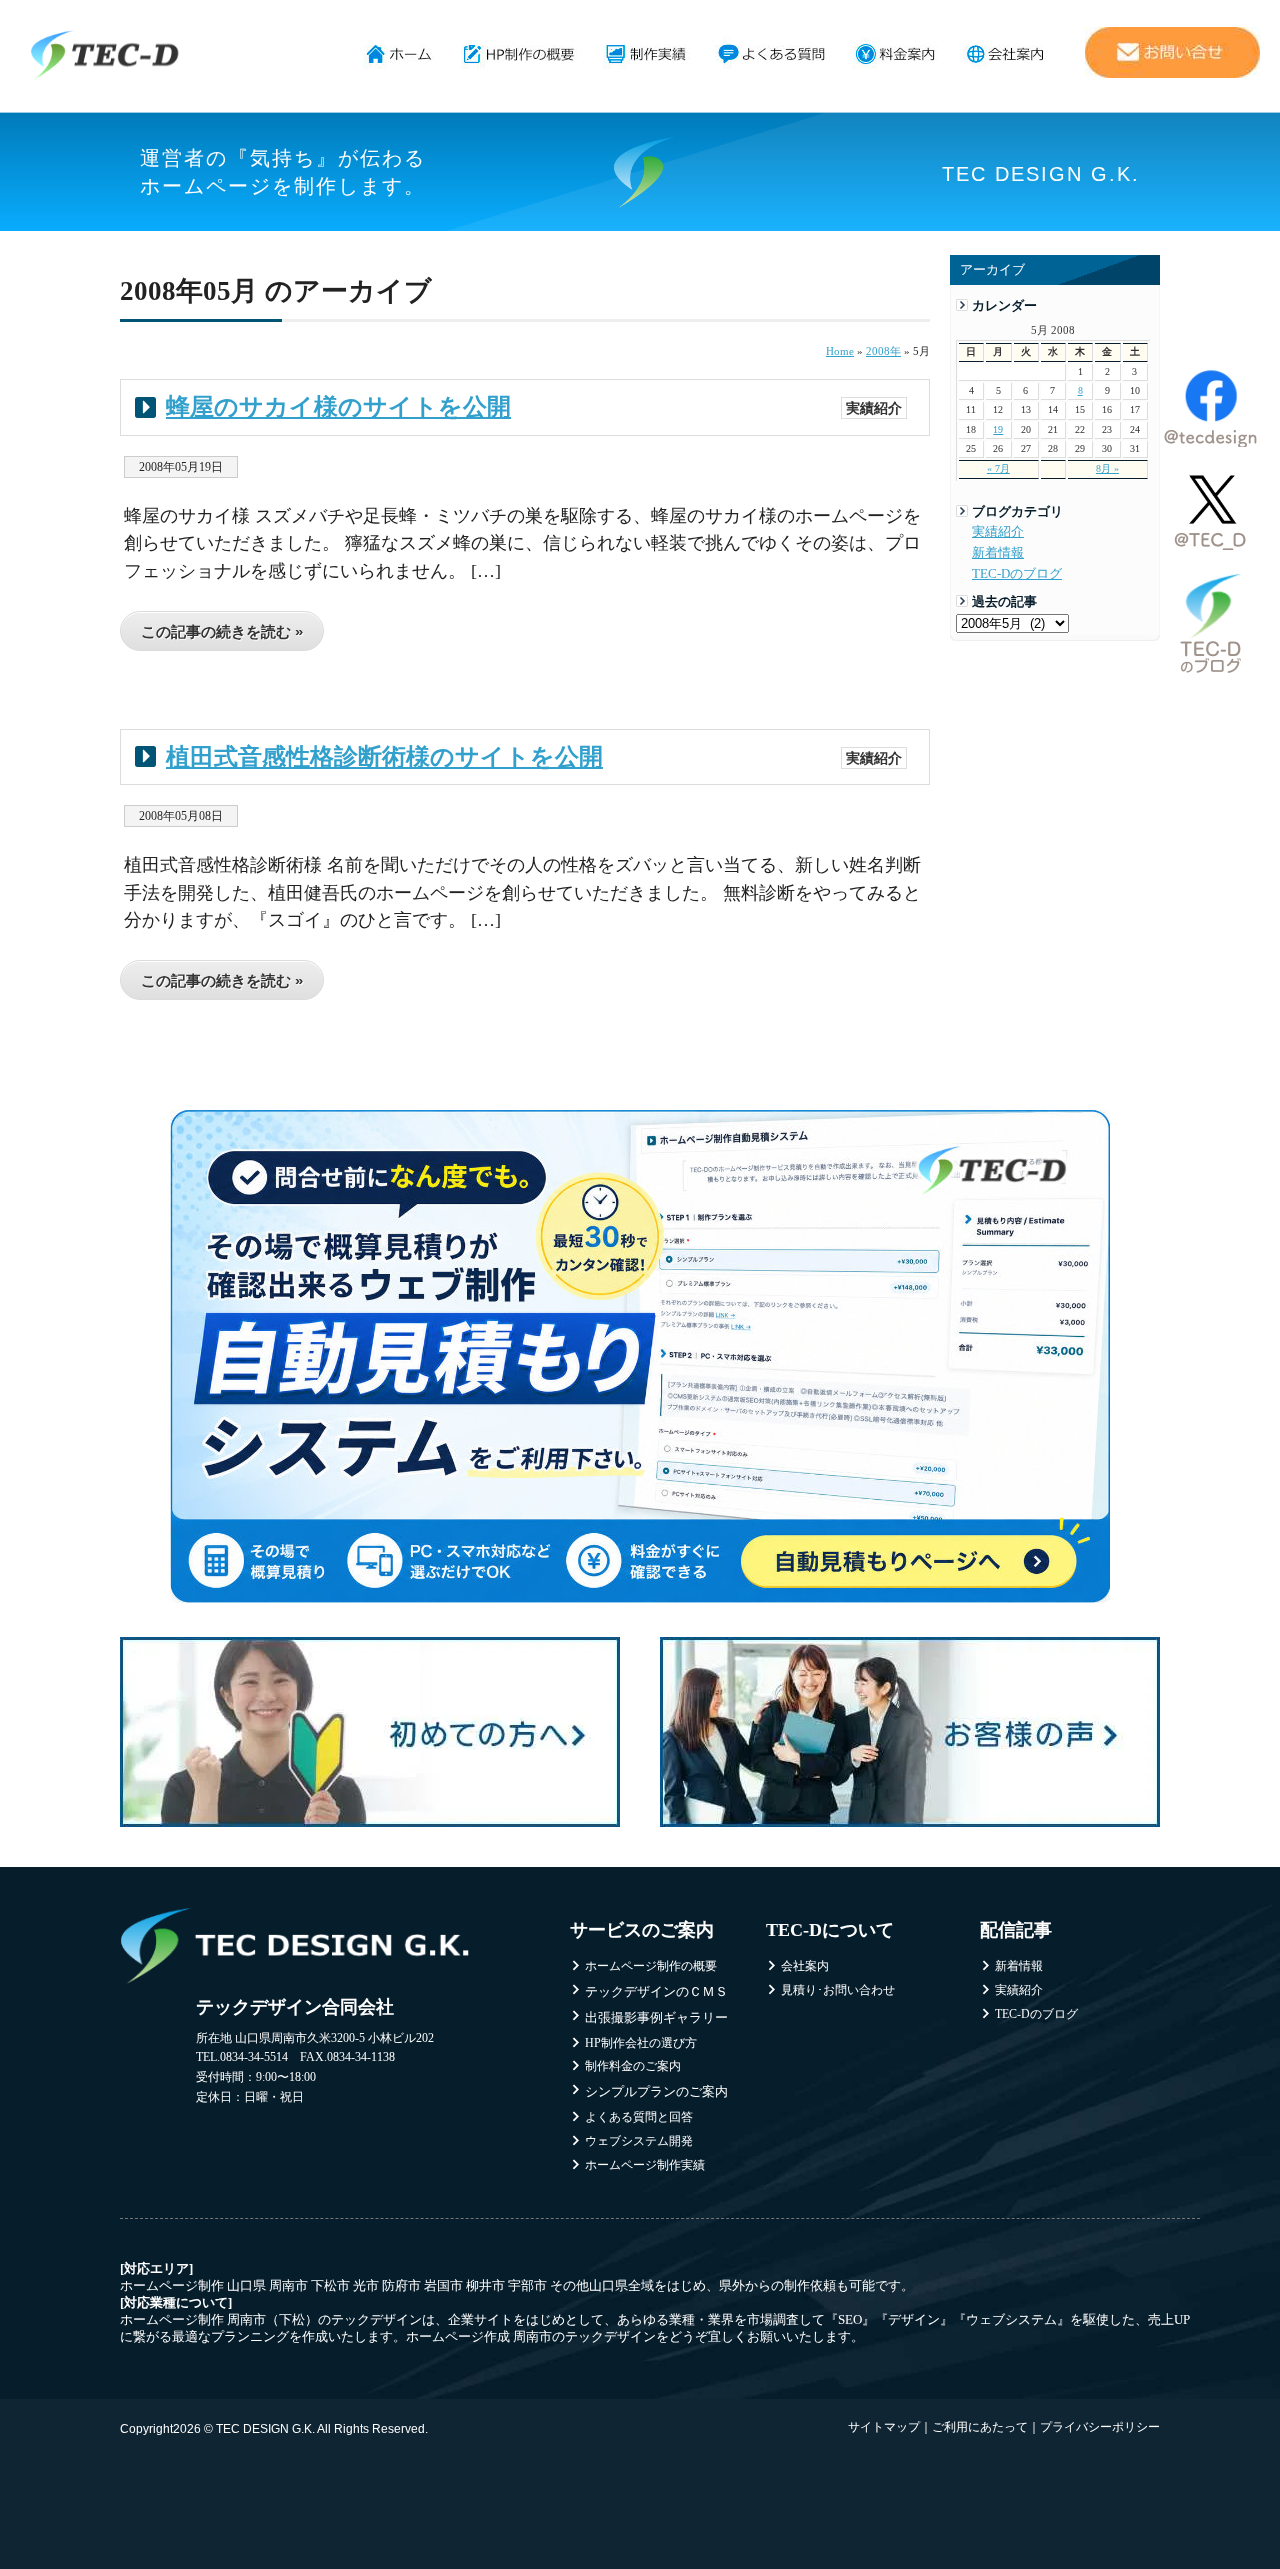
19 (998, 429)
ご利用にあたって (980, 2427)
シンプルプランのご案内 (656, 2091)
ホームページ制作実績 (646, 55)
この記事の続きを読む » (222, 631)
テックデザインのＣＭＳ (656, 1991)
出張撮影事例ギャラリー (656, 2017)
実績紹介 (998, 532)
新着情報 (998, 553)
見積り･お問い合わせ (838, 1990)
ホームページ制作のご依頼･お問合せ (1172, 52)
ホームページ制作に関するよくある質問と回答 (771, 55)
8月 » (1107, 468)
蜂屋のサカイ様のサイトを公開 (338, 407)
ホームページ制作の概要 (519, 55)
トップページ (399, 55)
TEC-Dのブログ (1017, 574)
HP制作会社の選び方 (641, 2043)
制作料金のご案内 (633, 2066)
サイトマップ (884, 2427)
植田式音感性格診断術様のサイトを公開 (384, 757)
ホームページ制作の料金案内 (895, 55)
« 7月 (998, 468)
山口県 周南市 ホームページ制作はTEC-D (105, 55)
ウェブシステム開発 (639, 2141)
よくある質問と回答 (639, 2117)
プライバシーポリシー (1100, 2427)
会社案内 (1005, 55)
